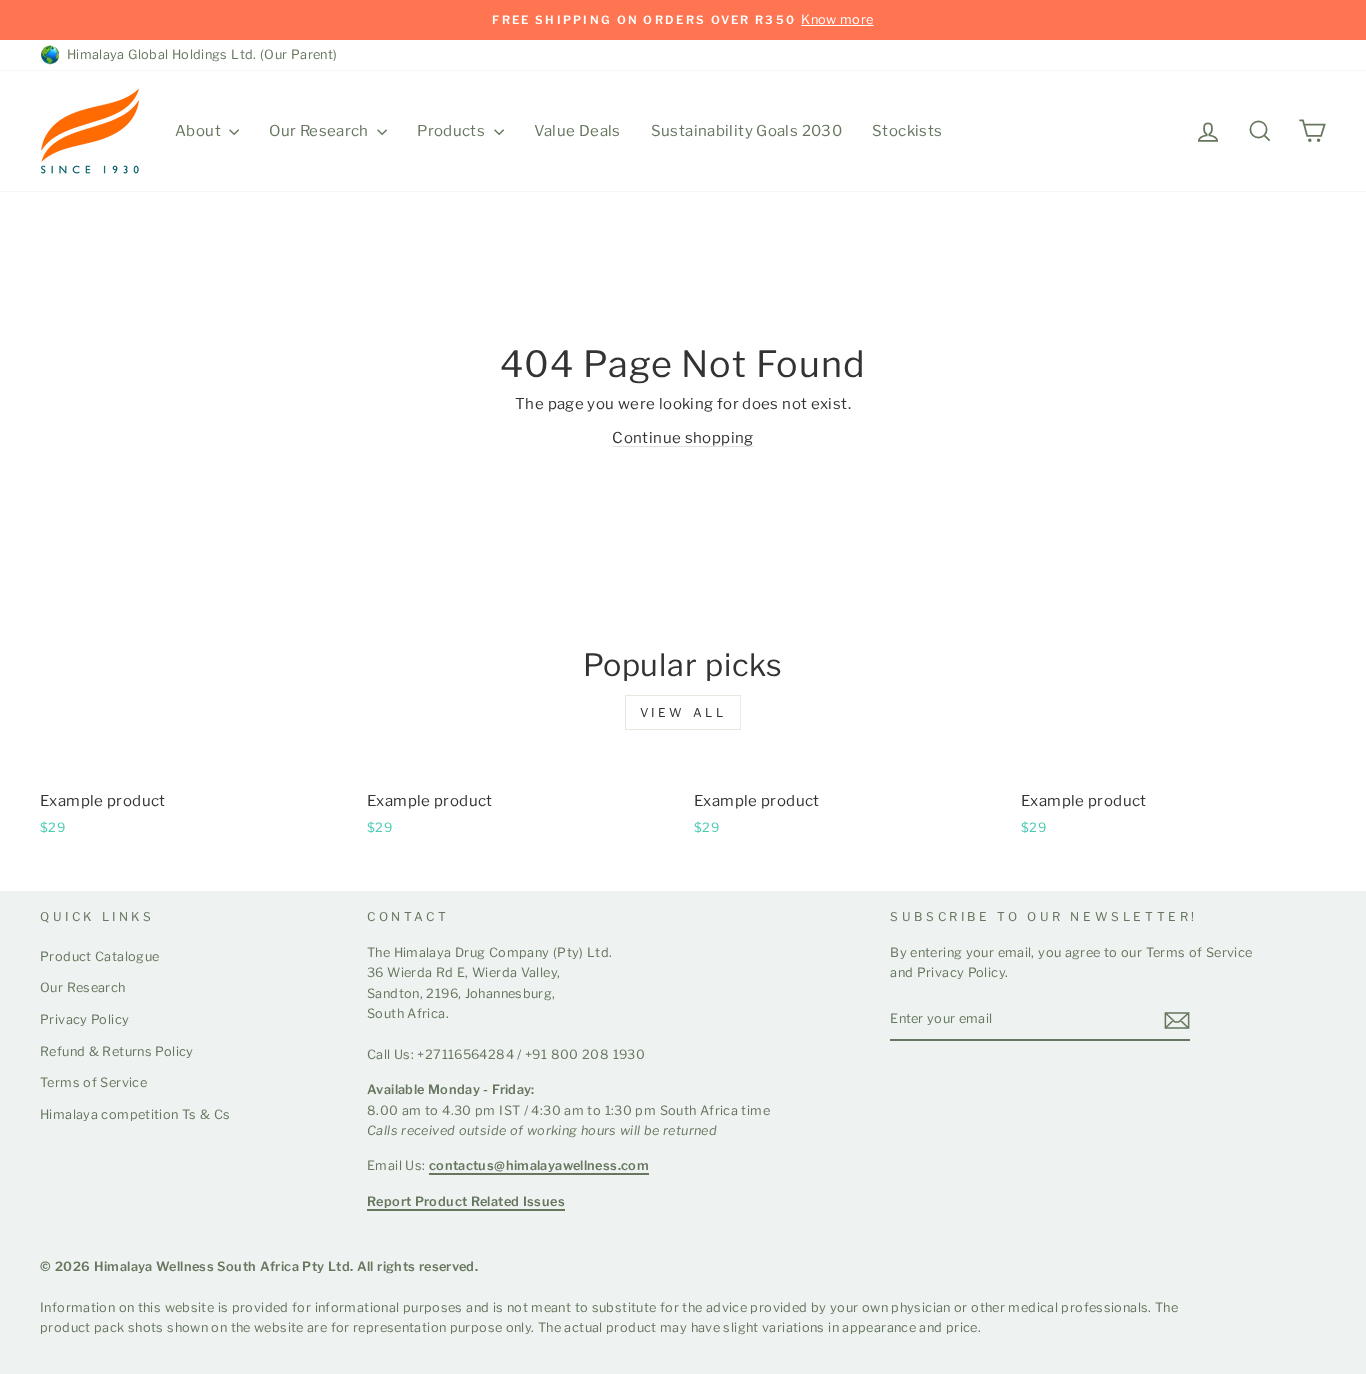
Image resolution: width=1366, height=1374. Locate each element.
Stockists (907, 131)
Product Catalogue (99, 956)
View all (683, 712)
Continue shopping (682, 438)
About (199, 131)
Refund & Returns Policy (117, 1051)
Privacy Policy (84, 1019)
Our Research (320, 131)
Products (452, 131)
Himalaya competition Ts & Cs (135, 1114)
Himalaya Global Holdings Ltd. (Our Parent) (199, 54)
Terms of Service (93, 1082)
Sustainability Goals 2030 (746, 131)
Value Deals (577, 131)
